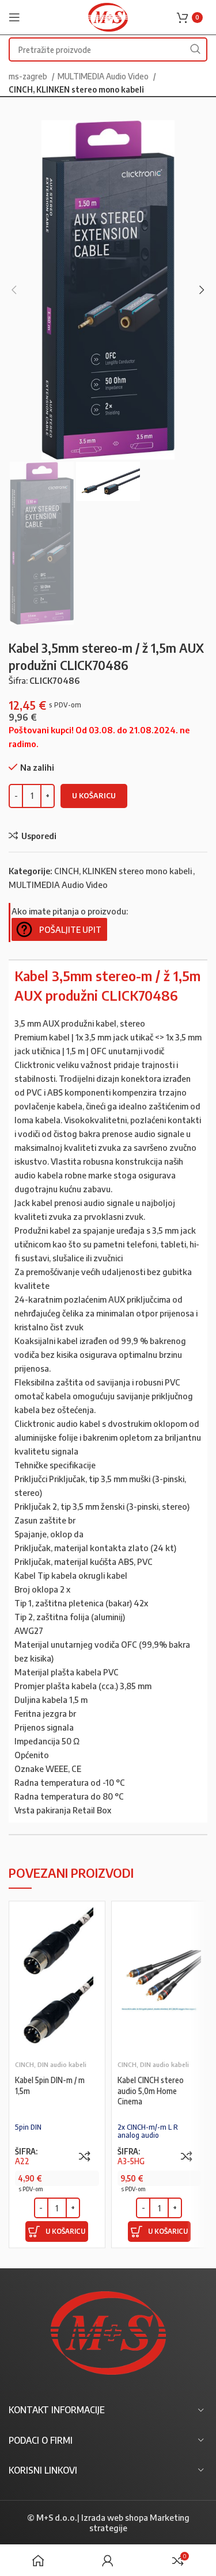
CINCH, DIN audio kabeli (51, 2064)
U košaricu (94, 795)
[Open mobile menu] (14, 17)
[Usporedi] (85, 2156)
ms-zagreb (29, 76)
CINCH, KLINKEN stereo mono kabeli (76, 89)
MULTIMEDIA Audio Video (104, 76)
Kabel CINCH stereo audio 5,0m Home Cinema (151, 2091)
